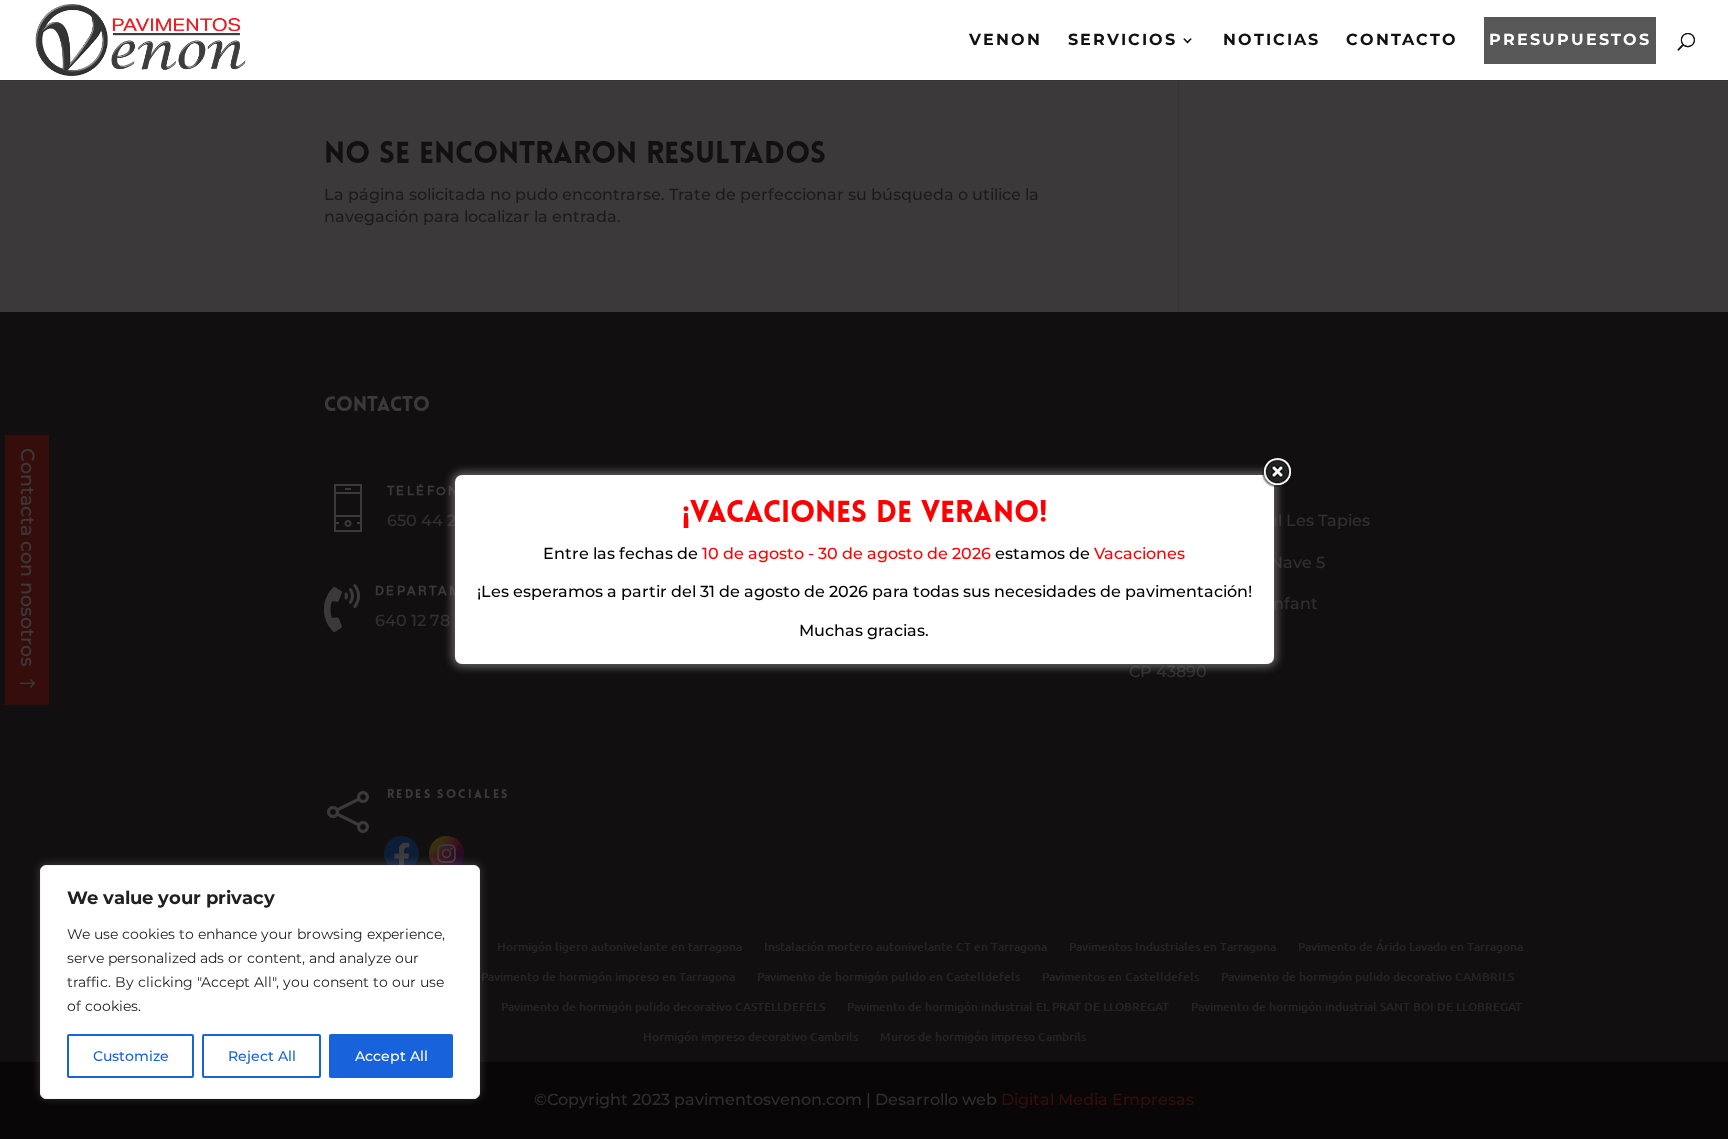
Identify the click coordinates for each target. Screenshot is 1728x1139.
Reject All (262, 1056)
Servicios (1122, 41)
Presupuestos (1570, 41)
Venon (1005, 41)
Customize (131, 1056)
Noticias (1271, 41)
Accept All (391, 1056)
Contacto (1402, 41)
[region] (260, 982)
